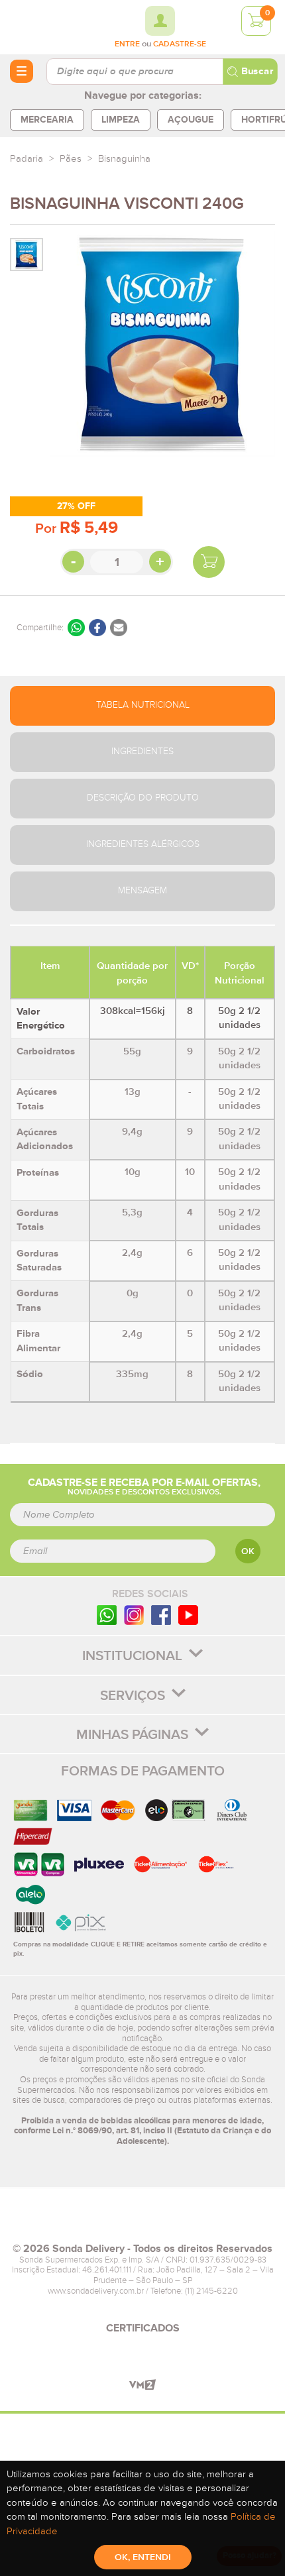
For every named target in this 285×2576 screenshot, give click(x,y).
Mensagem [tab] (142, 891)
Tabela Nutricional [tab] (143, 705)
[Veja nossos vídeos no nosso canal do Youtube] (188, 1615)
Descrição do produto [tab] (143, 798)
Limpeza (121, 120)
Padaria (27, 159)
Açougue (191, 120)
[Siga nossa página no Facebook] (161, 1615)
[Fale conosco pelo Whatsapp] (107, 1615)
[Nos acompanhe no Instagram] (134, 1615)
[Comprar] (209, 562)
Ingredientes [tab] (142, 752)
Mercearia (47, 120)
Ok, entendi (143, 2557)
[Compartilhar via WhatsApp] (76, 628)
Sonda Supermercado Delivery (46, 27)
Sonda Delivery (142, 2221)
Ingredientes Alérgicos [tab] (143, 844)
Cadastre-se (180, 44)
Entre (127, 44)
